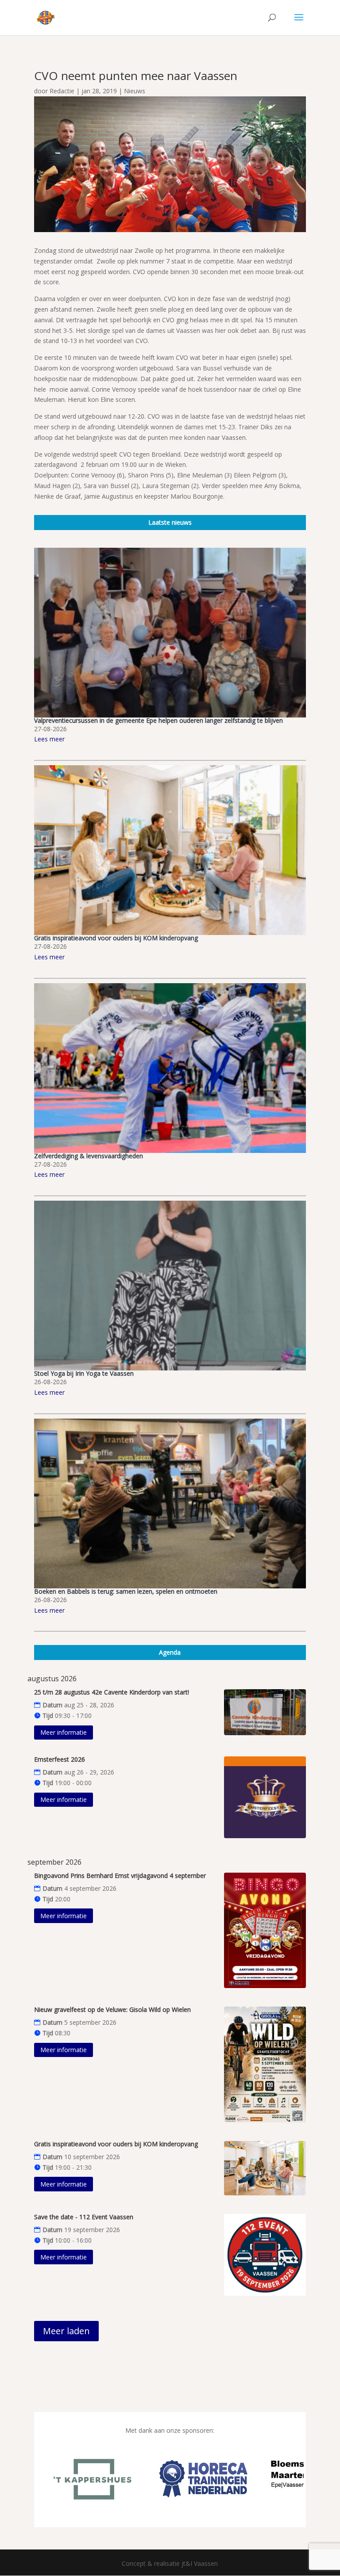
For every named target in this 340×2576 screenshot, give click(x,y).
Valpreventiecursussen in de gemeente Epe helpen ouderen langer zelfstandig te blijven (158, 720)
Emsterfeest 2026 (60, 1759)
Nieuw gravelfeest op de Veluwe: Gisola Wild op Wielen (112, 2009)
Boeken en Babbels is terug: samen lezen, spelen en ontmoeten (126, 1591)
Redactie (62, 91)
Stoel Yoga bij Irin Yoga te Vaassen (84, 1373)
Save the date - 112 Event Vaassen (84, 2217)
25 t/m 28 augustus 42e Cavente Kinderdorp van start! (112, 1692)
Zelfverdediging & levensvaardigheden (89, 1156)
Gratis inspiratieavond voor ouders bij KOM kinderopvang (116, 938)
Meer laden (66, 2331)
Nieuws (135, 91)
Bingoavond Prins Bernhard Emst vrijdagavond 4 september (120, 1876)
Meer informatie (64, 1732)
